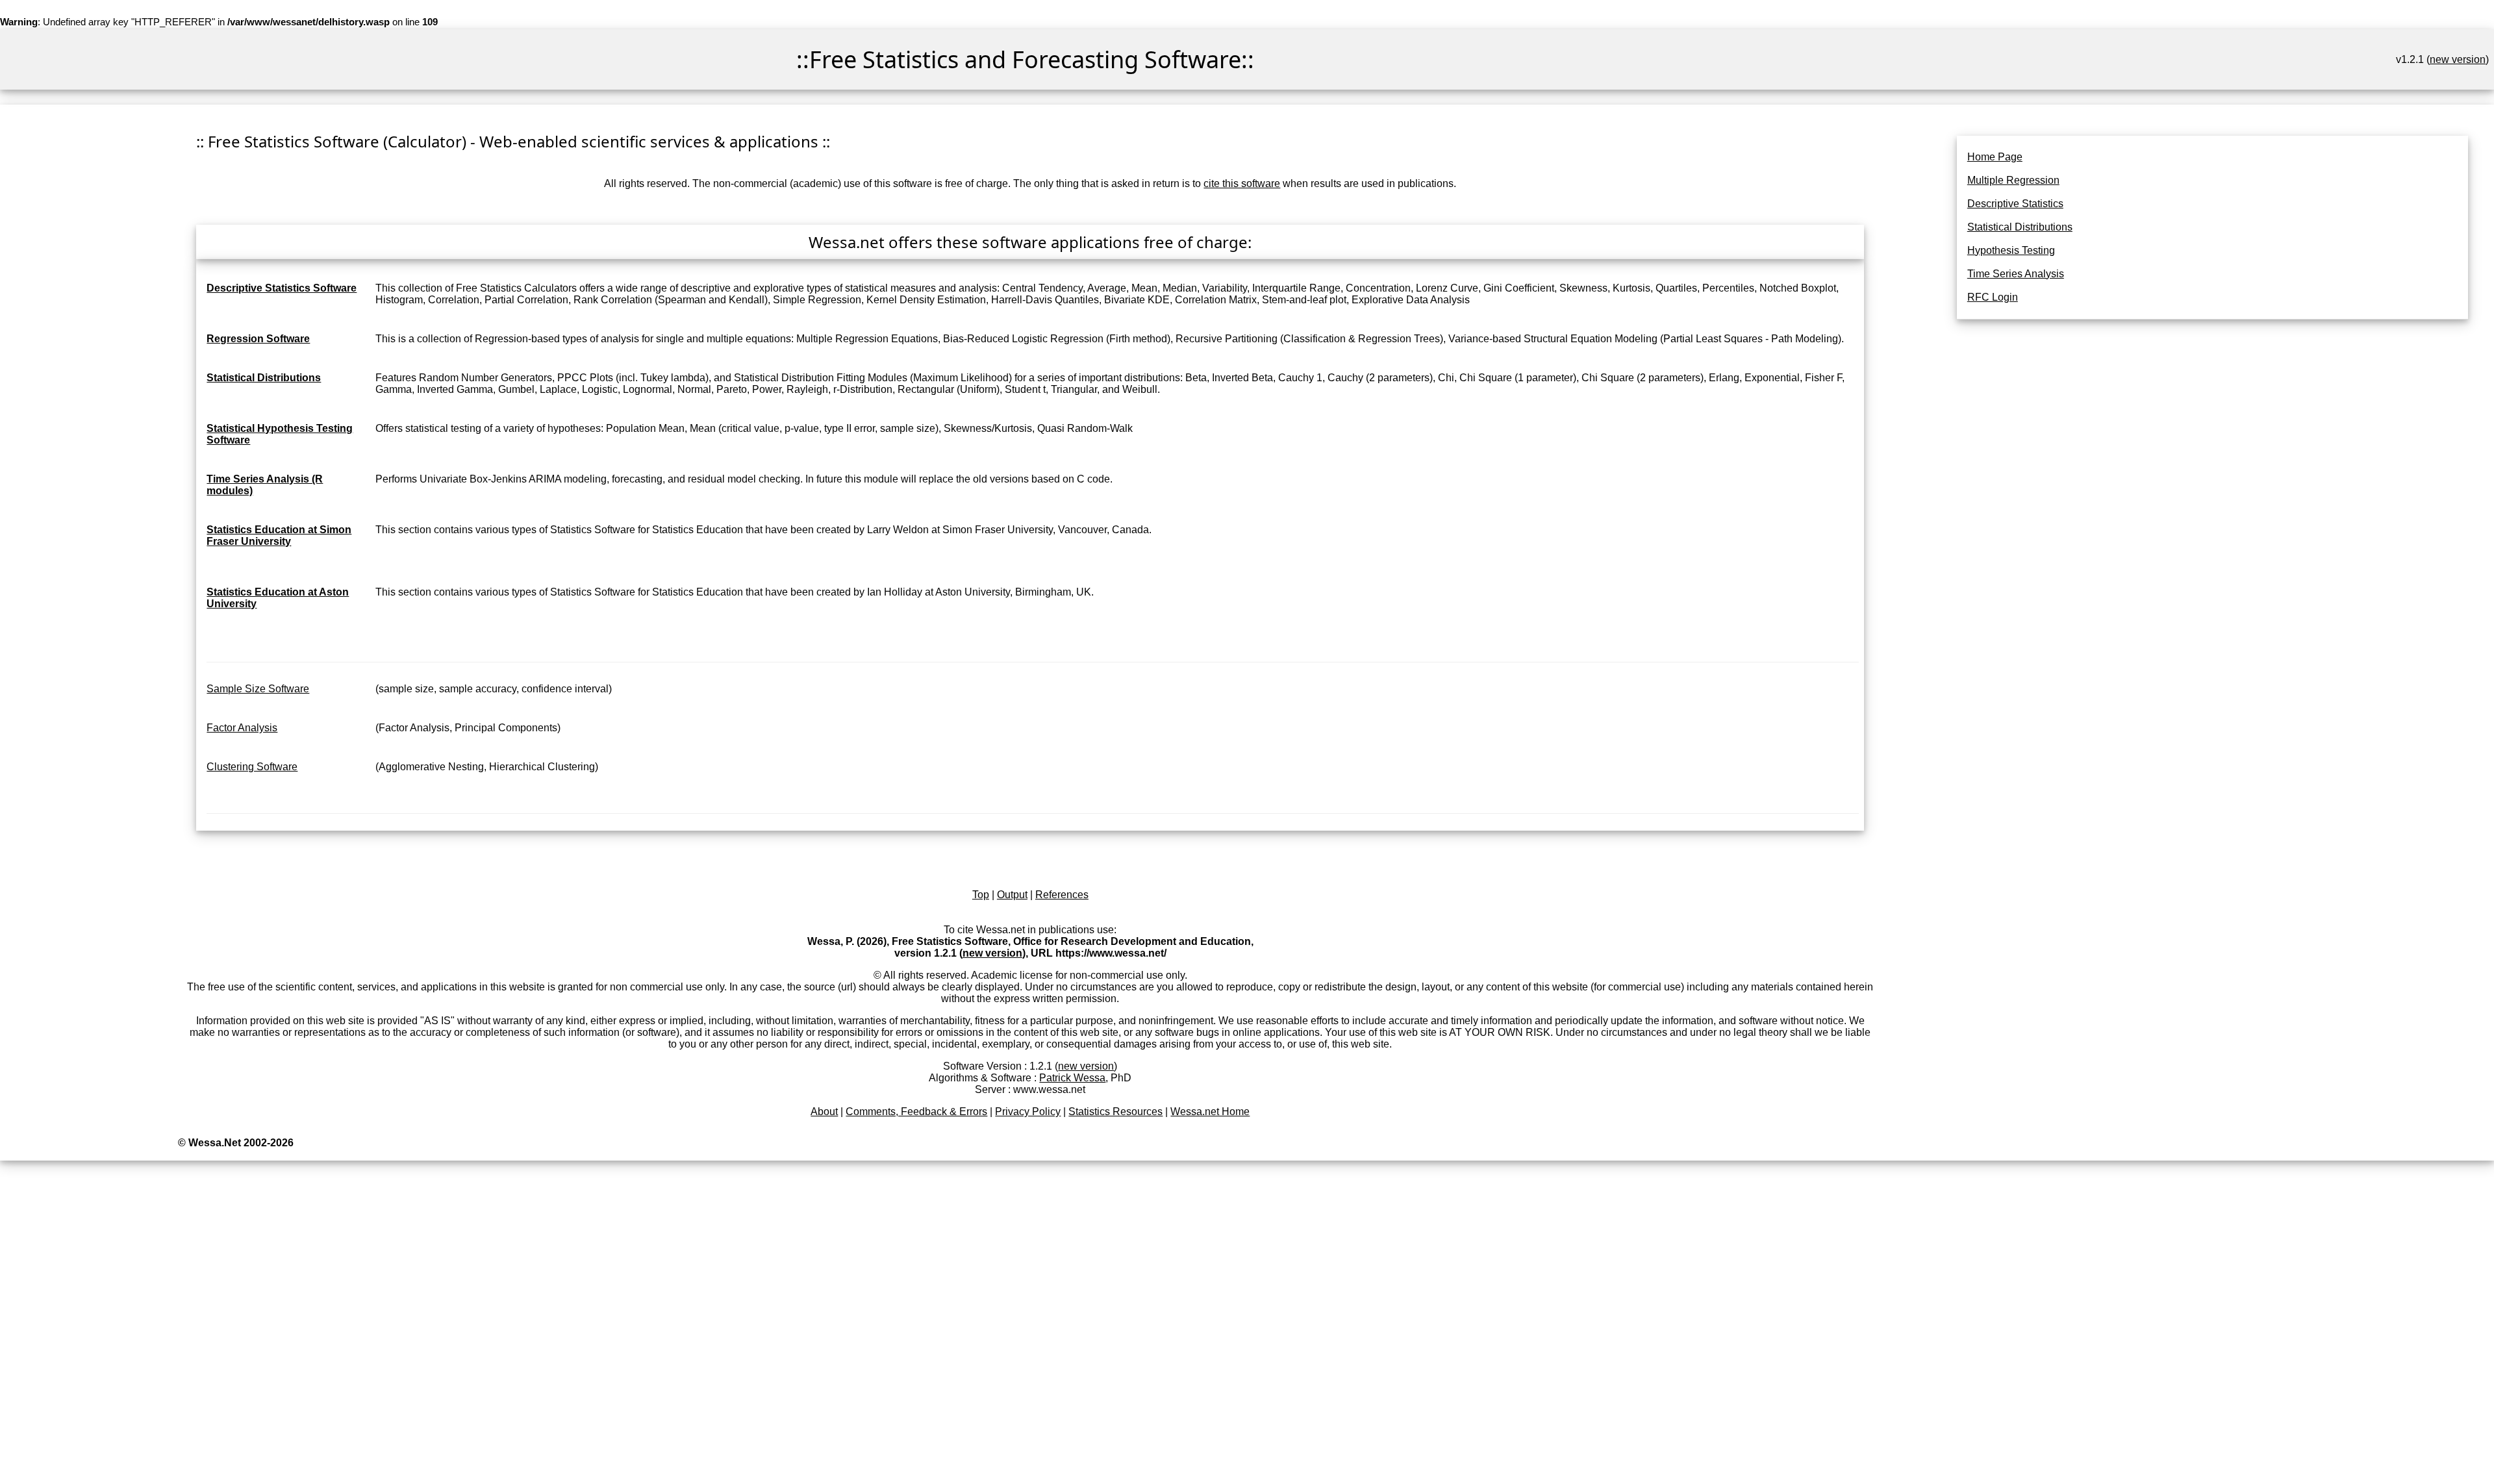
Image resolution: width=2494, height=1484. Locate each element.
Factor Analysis (242, 728)
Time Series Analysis (2016, 274)
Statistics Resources (1115, 1112)
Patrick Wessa (1072, 1078)
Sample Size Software (258, 689)
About (824, 1112)
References (1062, 895)
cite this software (1242, 183)
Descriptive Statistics (2015, 204)
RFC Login (1993, 297)
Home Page (1995, 157)
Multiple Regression (2013, 180)
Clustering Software (252, 767)
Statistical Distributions (2020, 227)
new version (2458, 59)
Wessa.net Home (1210, 1112)
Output (1012, 895)
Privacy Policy (1028, 1112)
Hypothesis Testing (2011, 250)
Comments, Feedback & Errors (916, 1112)
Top (981, 895)
